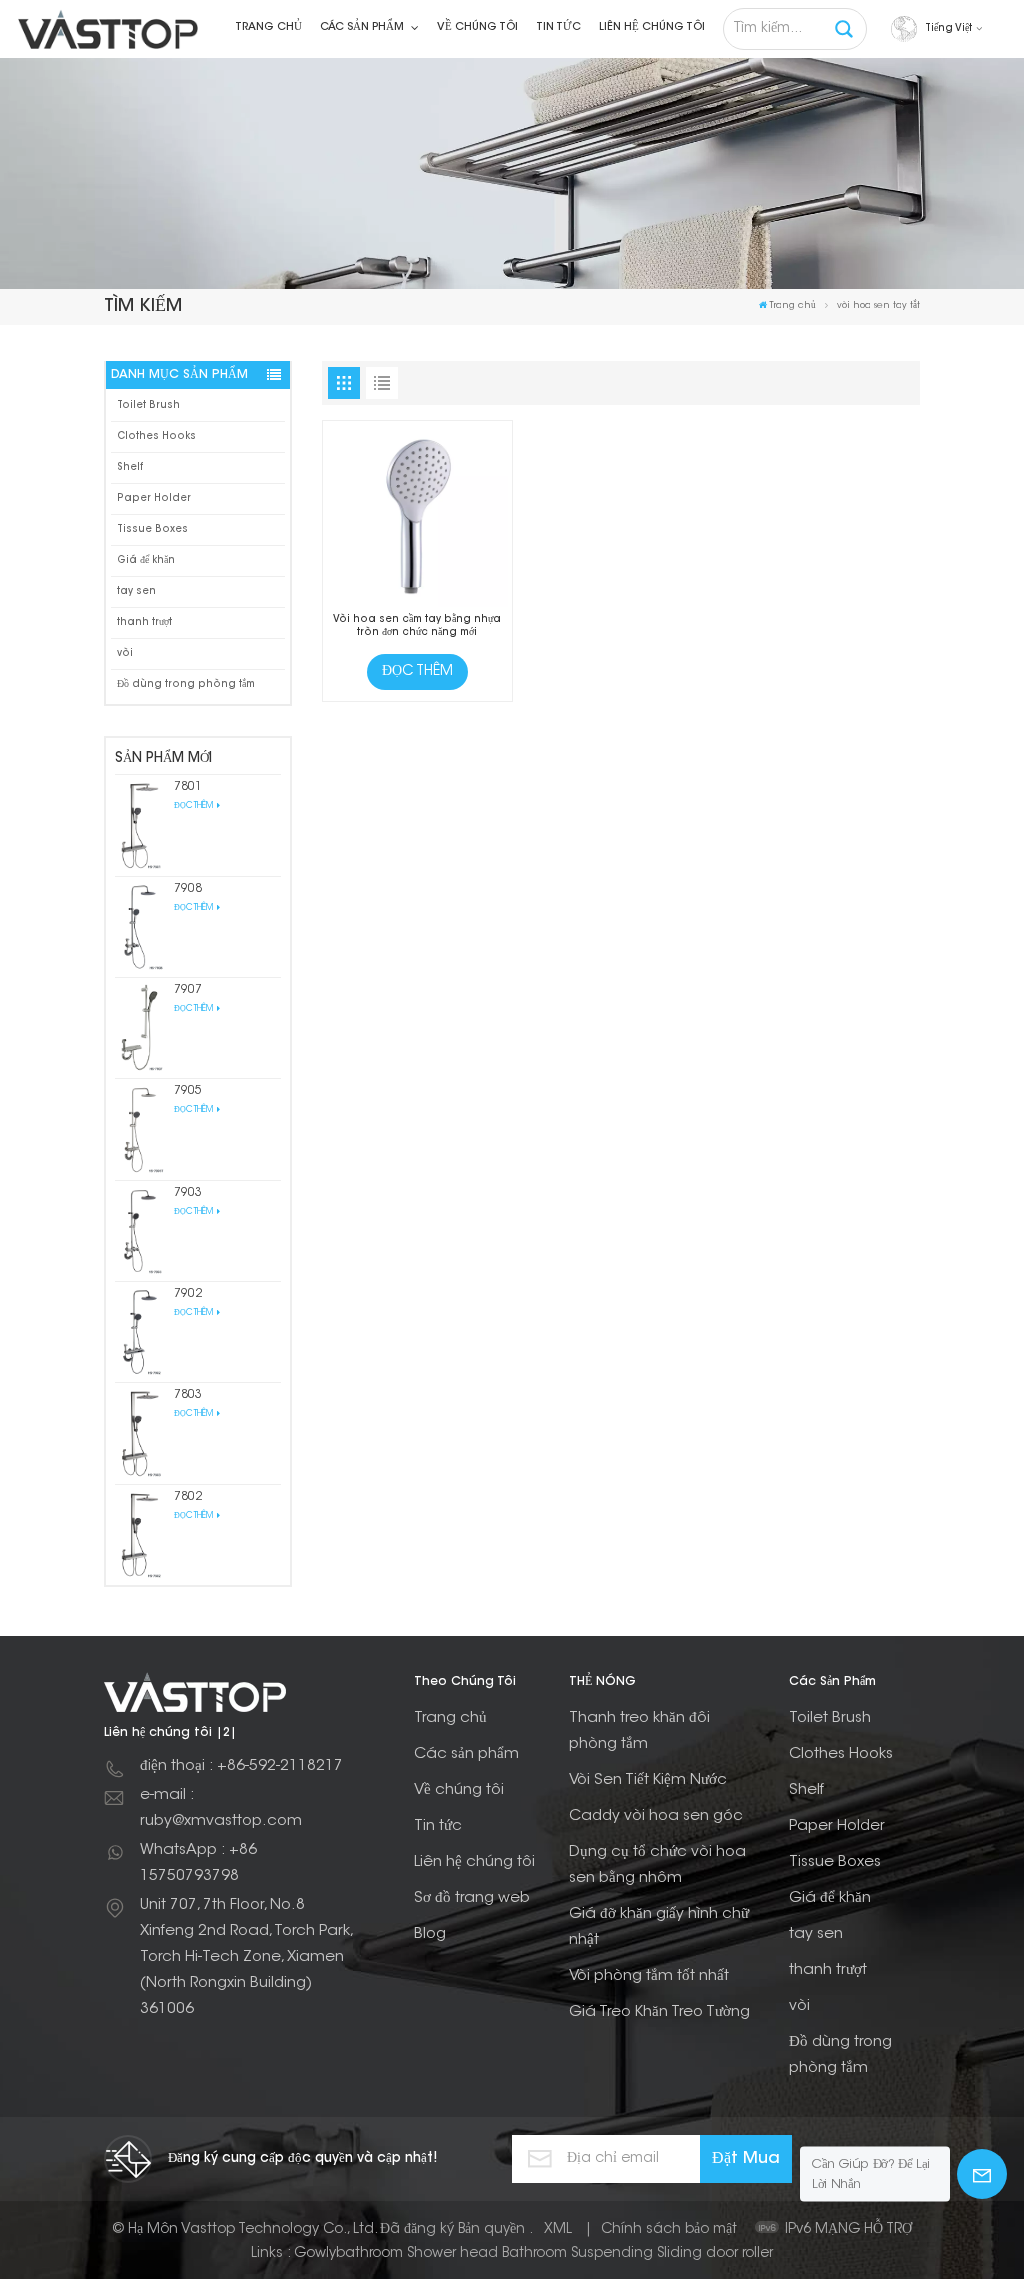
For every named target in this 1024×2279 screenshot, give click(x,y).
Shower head (452, 2254)
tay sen (136, 591)
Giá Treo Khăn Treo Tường (659, 2012)
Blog (430, 1934)
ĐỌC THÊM (194, 806)
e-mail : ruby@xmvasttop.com (221, 1808)
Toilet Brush (148, 405)
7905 (188, 1091)
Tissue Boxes (152, 529)
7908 (188, 889)
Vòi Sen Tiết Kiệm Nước (648, 1780)
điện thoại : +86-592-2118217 (241, 1766)
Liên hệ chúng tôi (652, 27)
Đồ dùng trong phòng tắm (186, 684)
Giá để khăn (146, 560)
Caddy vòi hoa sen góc (656, 1816)
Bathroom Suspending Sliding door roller (637, 2254)
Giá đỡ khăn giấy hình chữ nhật (659, 1927)
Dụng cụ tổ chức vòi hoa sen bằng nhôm (657, 1865)
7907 (188, 990)
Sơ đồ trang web (472, 1898)
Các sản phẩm (363, 27)
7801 (188, 787)
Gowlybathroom (348, 2254)
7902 (188, 1294)
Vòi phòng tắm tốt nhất (649, 1976)
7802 (188, 1497)
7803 (188, 1395)
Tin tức (558, 27)
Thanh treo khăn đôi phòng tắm (639, 1731)
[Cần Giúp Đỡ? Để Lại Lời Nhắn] (982, 2174)
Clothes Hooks (156, 436)
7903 (188, 1193)
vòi (125, 653)
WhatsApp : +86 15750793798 (198, 1863)
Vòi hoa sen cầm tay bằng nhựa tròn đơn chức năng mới (417, 626)
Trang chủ (268, 27)
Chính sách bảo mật (669, 2230)
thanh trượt (144, 622)
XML (558, 2230)
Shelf (130, 467)
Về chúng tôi (477, 27)
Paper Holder (154, 498)
